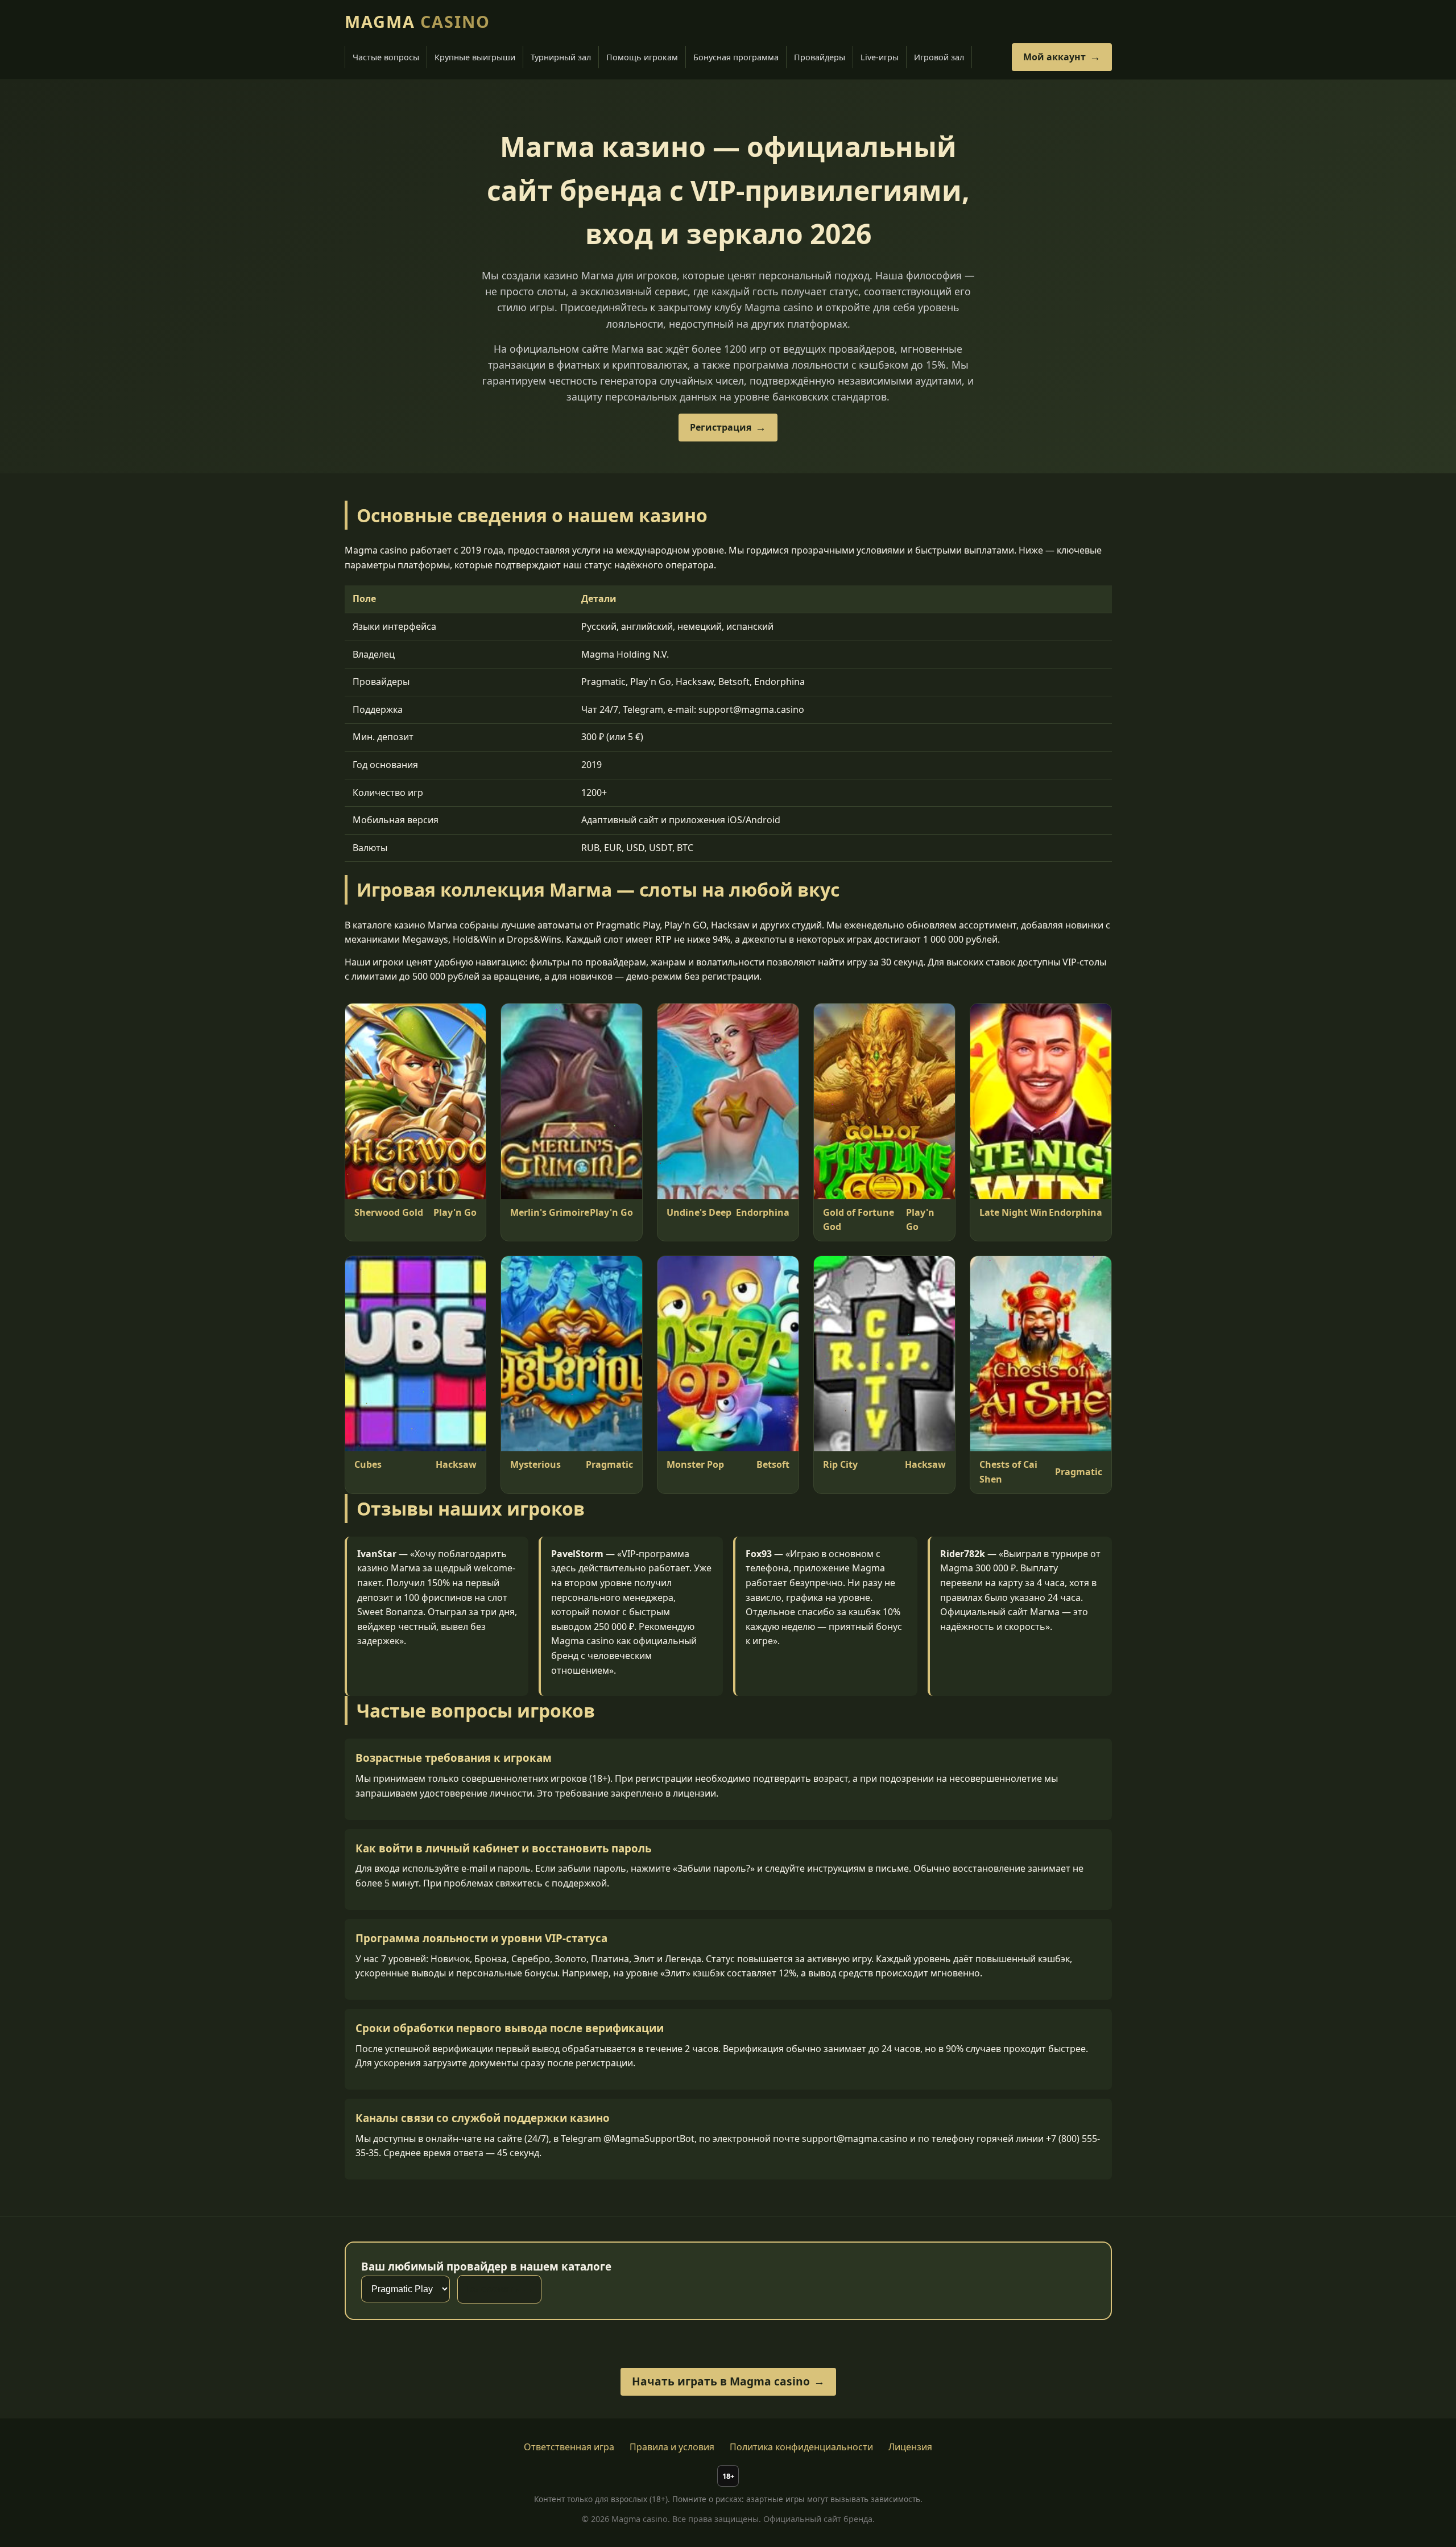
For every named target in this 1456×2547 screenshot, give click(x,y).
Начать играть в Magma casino (721, 2381)
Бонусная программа (736, 57)
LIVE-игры (880, 57)
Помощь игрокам (642, 57)
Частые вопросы (386, 57)
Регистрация (721, 427)
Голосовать (492, 2289)
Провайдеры (820, 57)
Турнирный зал (561, 57)
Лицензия (910, 2447)
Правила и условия (672, 2447)
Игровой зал (939, 57)
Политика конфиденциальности (801, 2447)
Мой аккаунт (1054, 57)
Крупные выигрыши (475, 57)
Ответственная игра (569, 2447)
